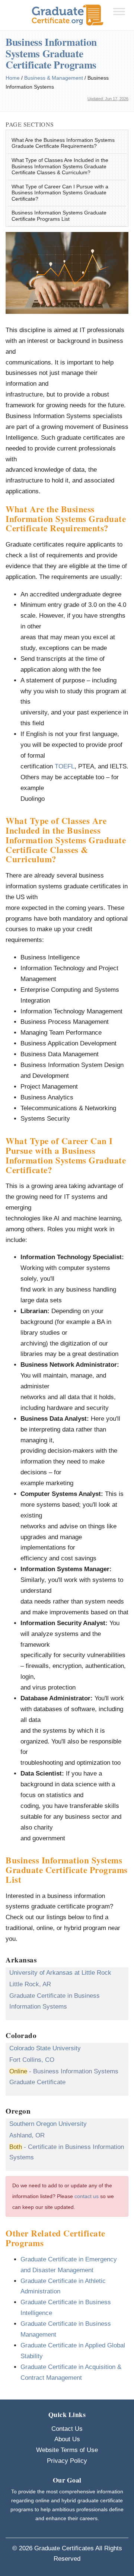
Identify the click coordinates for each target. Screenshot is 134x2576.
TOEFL (65, 766)
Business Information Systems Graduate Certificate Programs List (59, 216)
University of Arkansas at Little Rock (60, 1973)
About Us (67, 2439)
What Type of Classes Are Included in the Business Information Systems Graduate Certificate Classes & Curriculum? (60, 166)
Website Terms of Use (67, 2450)
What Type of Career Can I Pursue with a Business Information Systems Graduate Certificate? (60, 193)
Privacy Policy (67, 2461)
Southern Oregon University (48, 2124)
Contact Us (67, 2429)
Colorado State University (45, 2048)
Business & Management (54, 78)
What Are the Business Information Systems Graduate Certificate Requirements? (63, 143)
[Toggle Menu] (119, 11)
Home (13, 78)
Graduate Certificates (64, 2548)
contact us (87, 2196)
